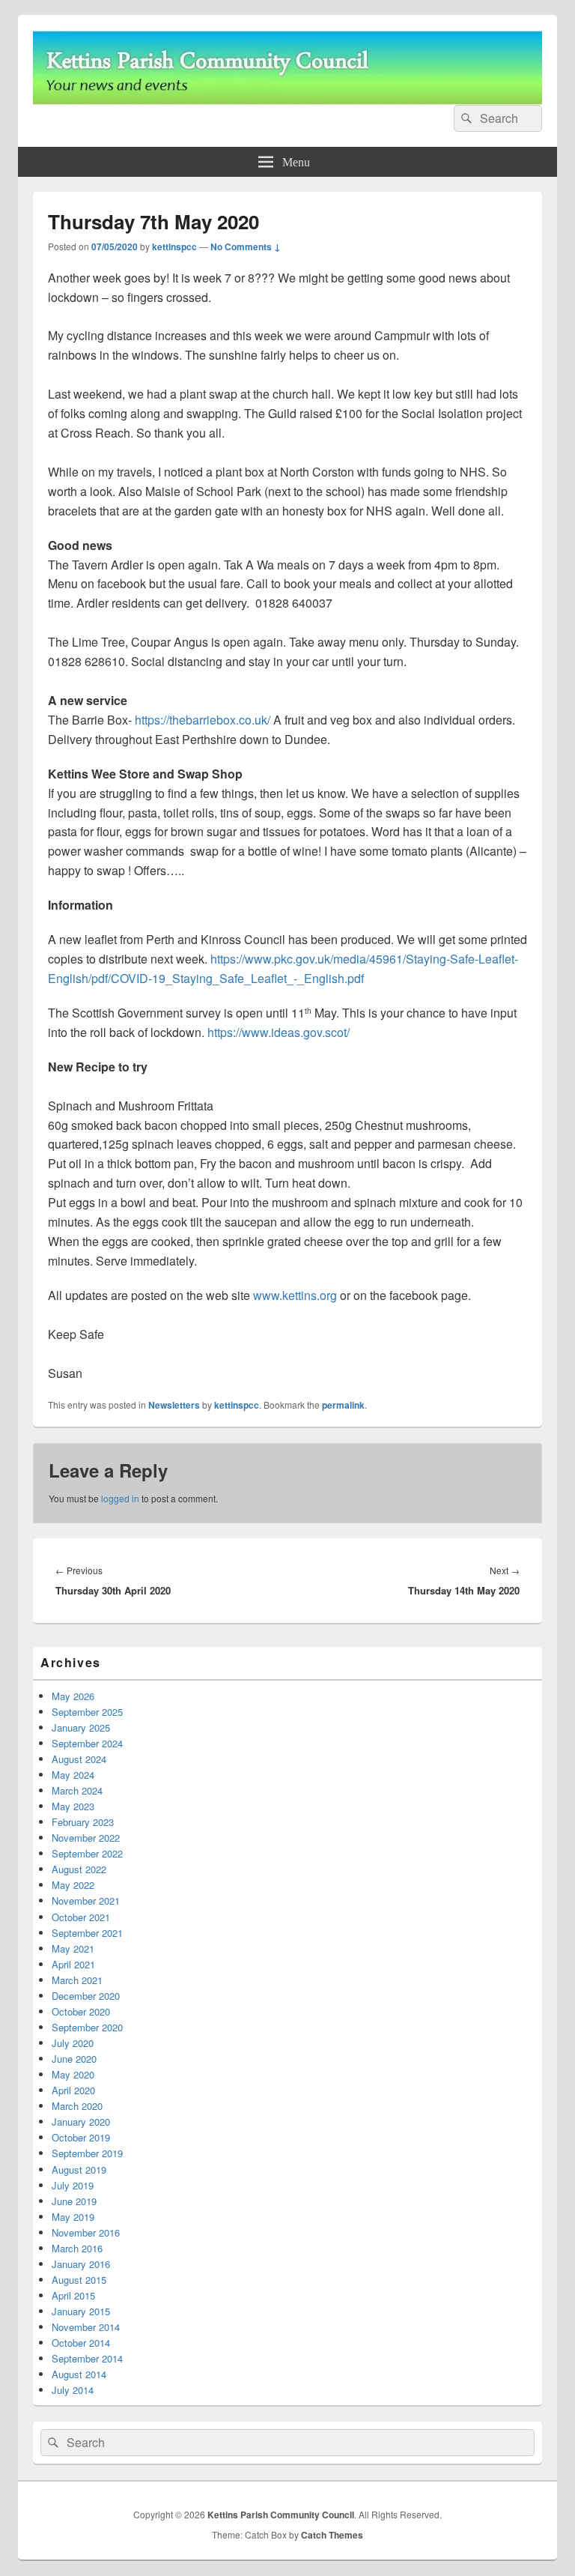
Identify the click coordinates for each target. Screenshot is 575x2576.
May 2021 (73, 1948)
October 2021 (81, 1917)
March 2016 (77, 2248)
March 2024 (77, 1790)
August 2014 (79, 2374)
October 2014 (81, 2343)
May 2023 (73, 1806)
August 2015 (79, 2280)
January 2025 (81, 1727)
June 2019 (74, 2201)
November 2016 (86, 2232)
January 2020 (81, 2122)
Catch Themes (332, 2535)
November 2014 (86, 2327)
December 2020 (86, 1996)
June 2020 (74, 2059)
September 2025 (87, 1712)
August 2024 (79, 1759)
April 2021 (73, 1964)
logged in (120, 1498)
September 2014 (87, 2358)
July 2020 (73, 2043)
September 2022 (87, 1853)
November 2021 (86, 1901)
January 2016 (81, 2264)
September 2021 (87, 1933)
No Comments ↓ (246, 247)
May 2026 (73, 1696)
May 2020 (73, 2074)
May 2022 (73, 1885)
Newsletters (174, 1405)
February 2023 (83, 1822)
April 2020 (73, 2090)
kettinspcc (174, 247)
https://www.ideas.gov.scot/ (279, 1032)
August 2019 (79, 2170)
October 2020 (81, 2011)
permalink (343, 1405)
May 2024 (73, 1775)
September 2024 (87, 1743)
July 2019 (73, 2185)
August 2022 (79, 1869)
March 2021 (77, 1980)
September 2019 (87, 2153)
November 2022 (86, 1838)
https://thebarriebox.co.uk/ (203, 720)
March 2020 (77, 2106)
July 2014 (73, 2390)
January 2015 (81, 2311)
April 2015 (73, 2295)
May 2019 (73, 2217)
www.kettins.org (295, 1295)
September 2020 (87, 2027)
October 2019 (81, 2137)
